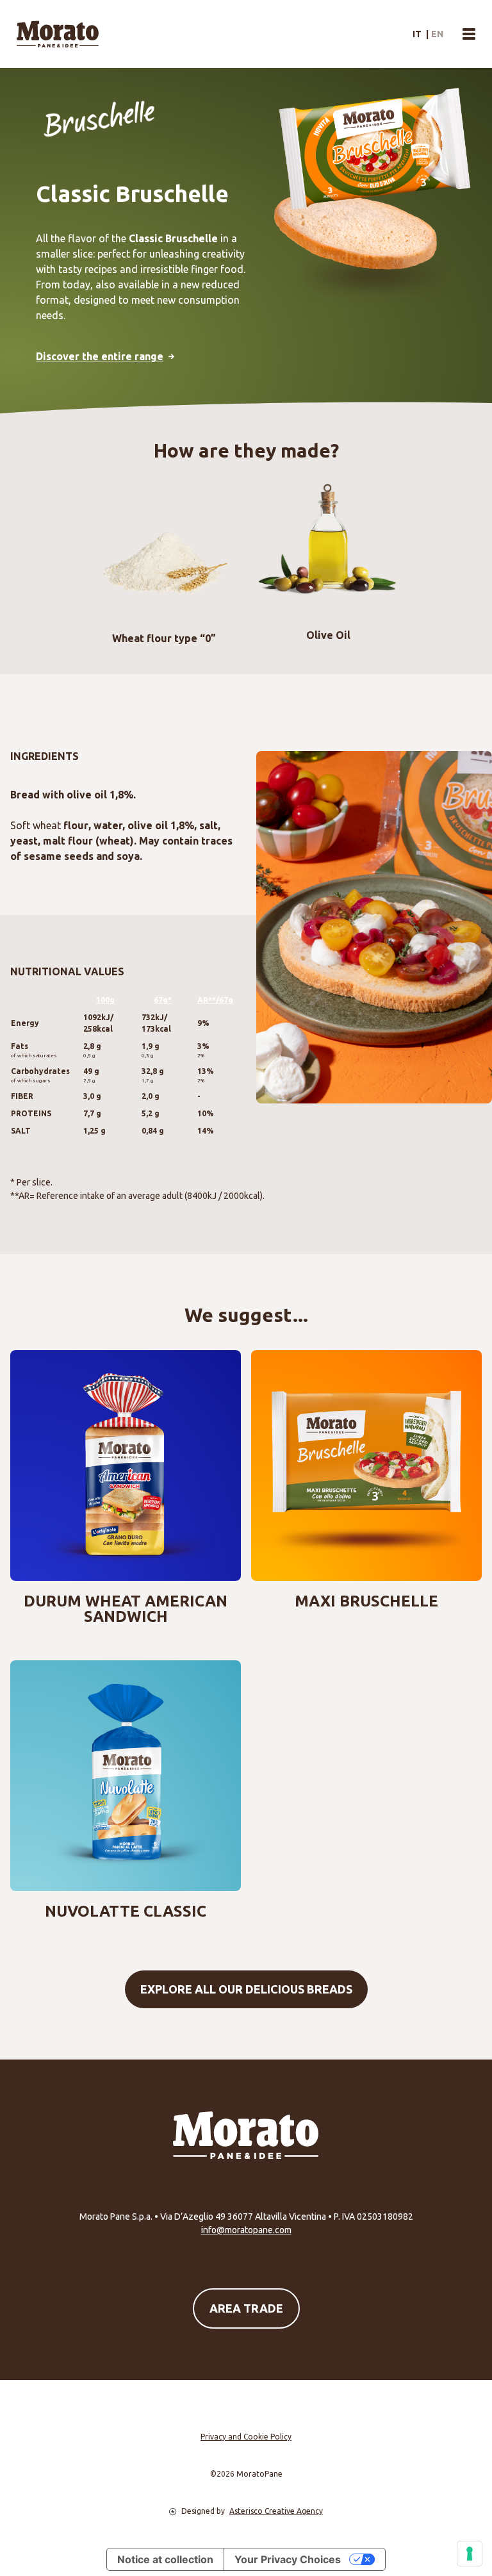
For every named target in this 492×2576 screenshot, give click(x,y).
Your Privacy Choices (288, 2559)
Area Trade (246, 2308)
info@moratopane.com (246, 2230)
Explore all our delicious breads (246, 1989)
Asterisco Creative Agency (276, 2511)
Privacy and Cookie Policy (246, 2437)
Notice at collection (165, 2559)
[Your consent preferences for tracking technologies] (470, 2554)
